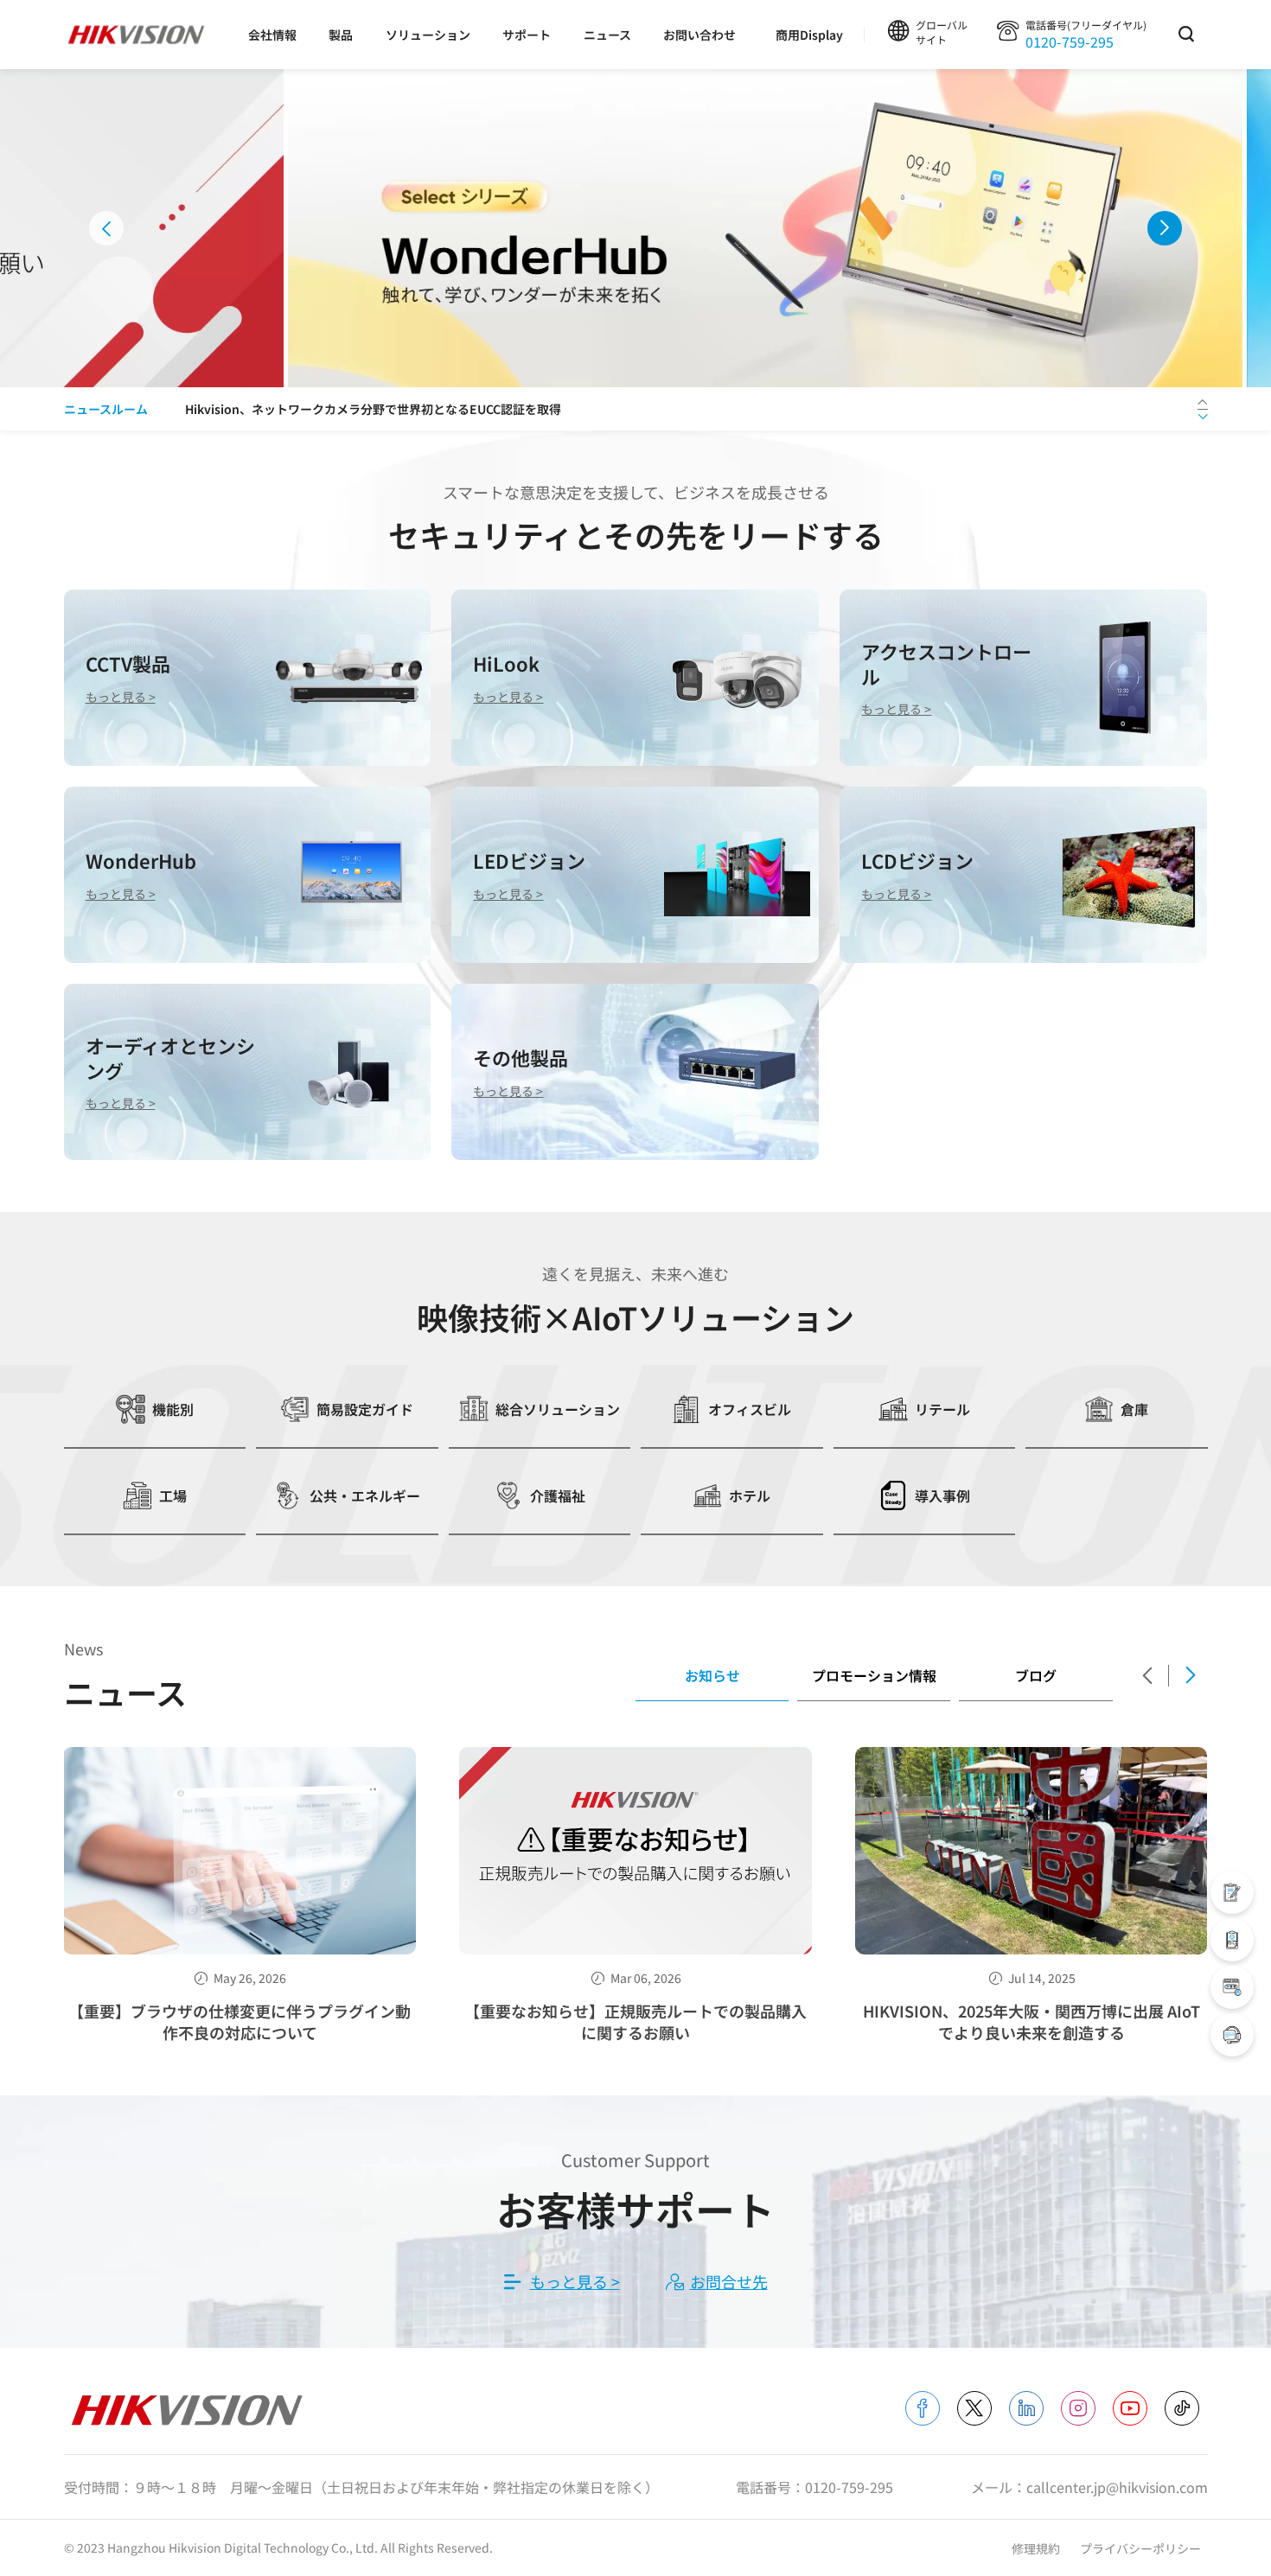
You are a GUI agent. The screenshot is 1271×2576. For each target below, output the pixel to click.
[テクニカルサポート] (1232, 1940)
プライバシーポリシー (1140, 2548)
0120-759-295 (1070, 41)
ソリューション (428, 35)
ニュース (607, 35)
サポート (527, 35)
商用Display (809, 35)
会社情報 (272, 35)
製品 (341, 35)
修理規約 (1037, 2548)
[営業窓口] (1232, 1892)
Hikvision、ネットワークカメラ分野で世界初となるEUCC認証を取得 (373, 409)
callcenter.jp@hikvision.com (1117, 2487)
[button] (106, 228)
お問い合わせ (699, 35)
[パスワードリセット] (1232, 1987)
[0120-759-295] (1232, 2035)
